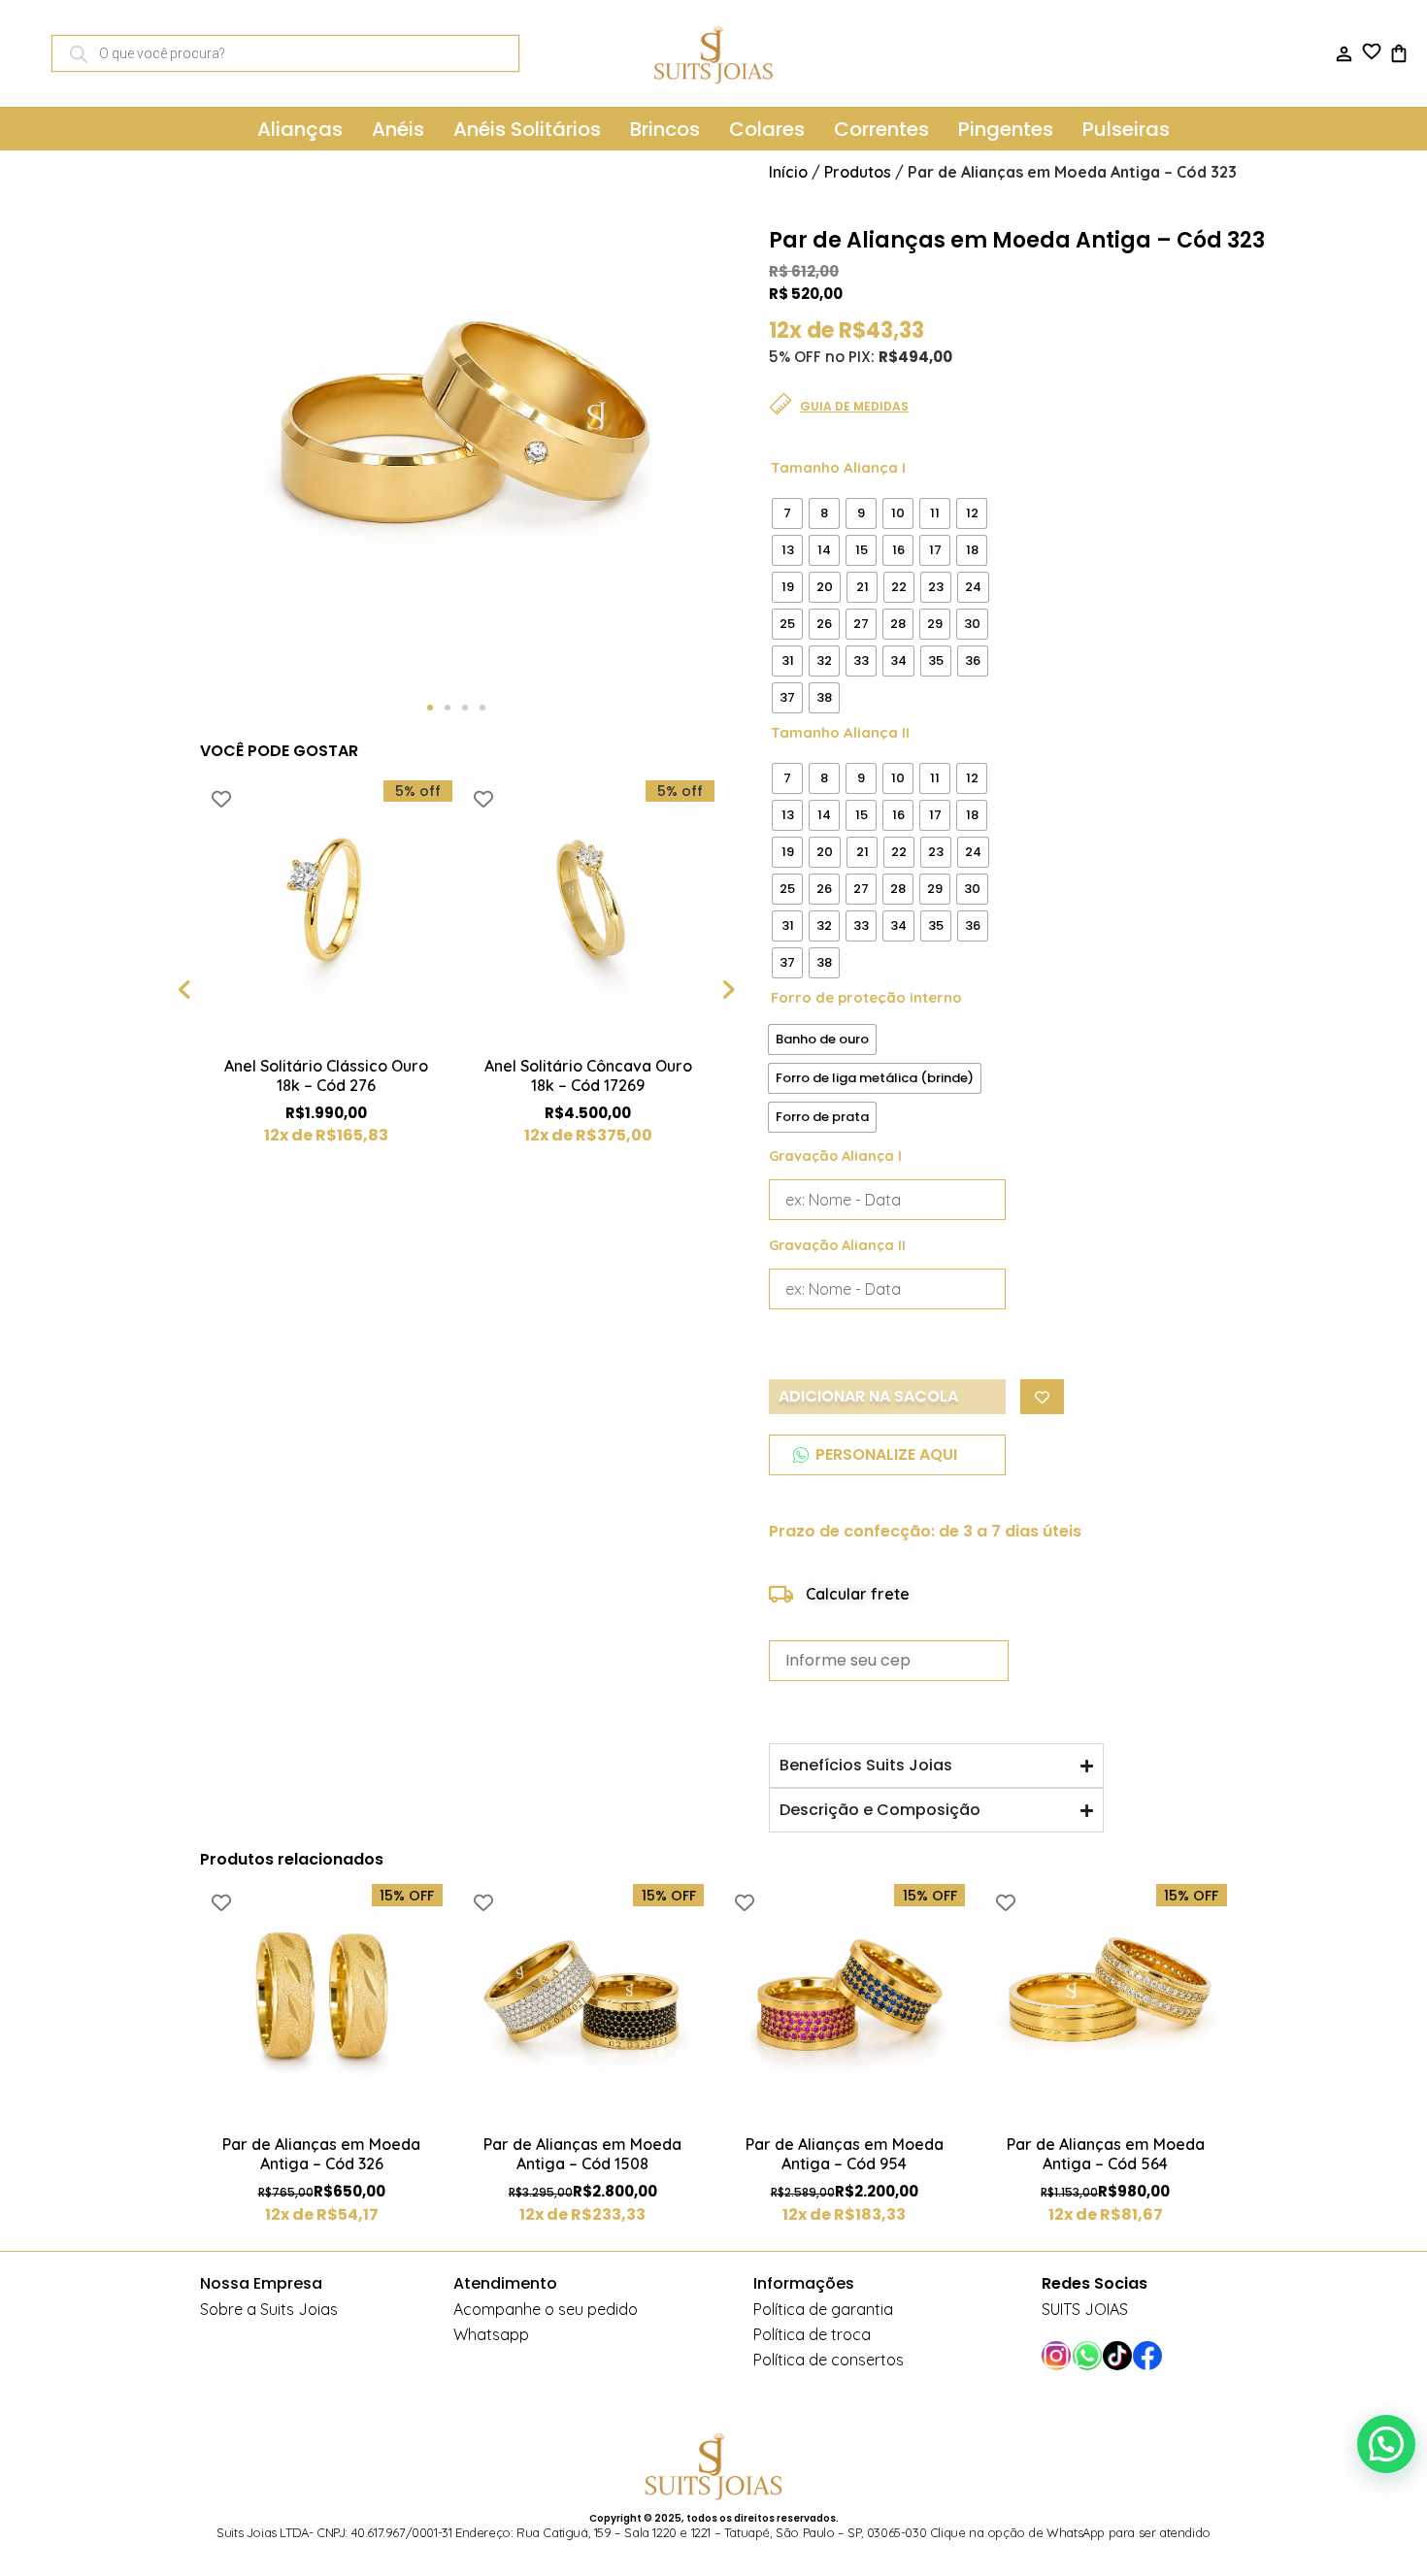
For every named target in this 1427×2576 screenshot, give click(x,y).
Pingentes (1006, 129)
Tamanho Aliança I (838, 467)
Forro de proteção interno (866, 997)
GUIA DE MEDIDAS (854, 406)
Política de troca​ (812, 2334)
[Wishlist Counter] (1371, 51)
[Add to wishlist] (221, 799)
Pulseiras (1126, 129)
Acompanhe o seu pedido (546, 2309)
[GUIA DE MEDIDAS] (780, 404)
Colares (767, 129)
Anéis (398, 129)
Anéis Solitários (527, 129)
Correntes (881, 129)
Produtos (858, 172)
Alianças (300, 129)
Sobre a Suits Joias (269, 2309)
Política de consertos (829, 2360)
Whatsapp (491, 2334)
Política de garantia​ (823, 2309)
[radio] (787, 513)
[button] (430, 708)
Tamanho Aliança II (840, 732)
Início (788, 172)
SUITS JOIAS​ (1085, 2309)
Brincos (665, 129)
